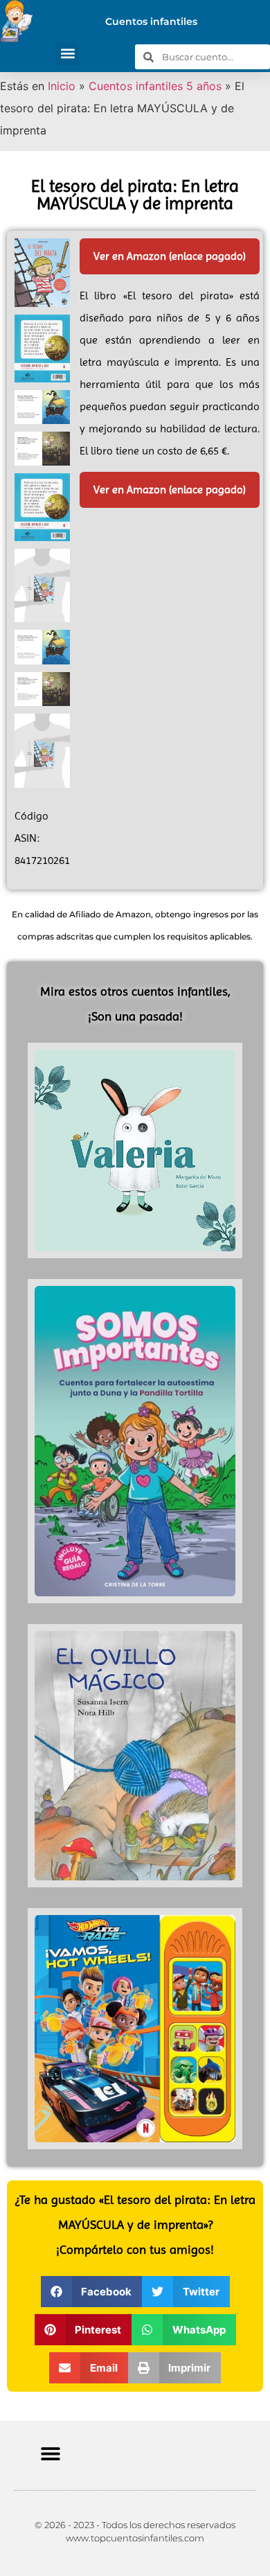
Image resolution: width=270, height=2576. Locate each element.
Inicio (62, 86)
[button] (67, 54)
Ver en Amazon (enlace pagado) (170, 256)
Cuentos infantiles (151, 21)
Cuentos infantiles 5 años (155, 86)
